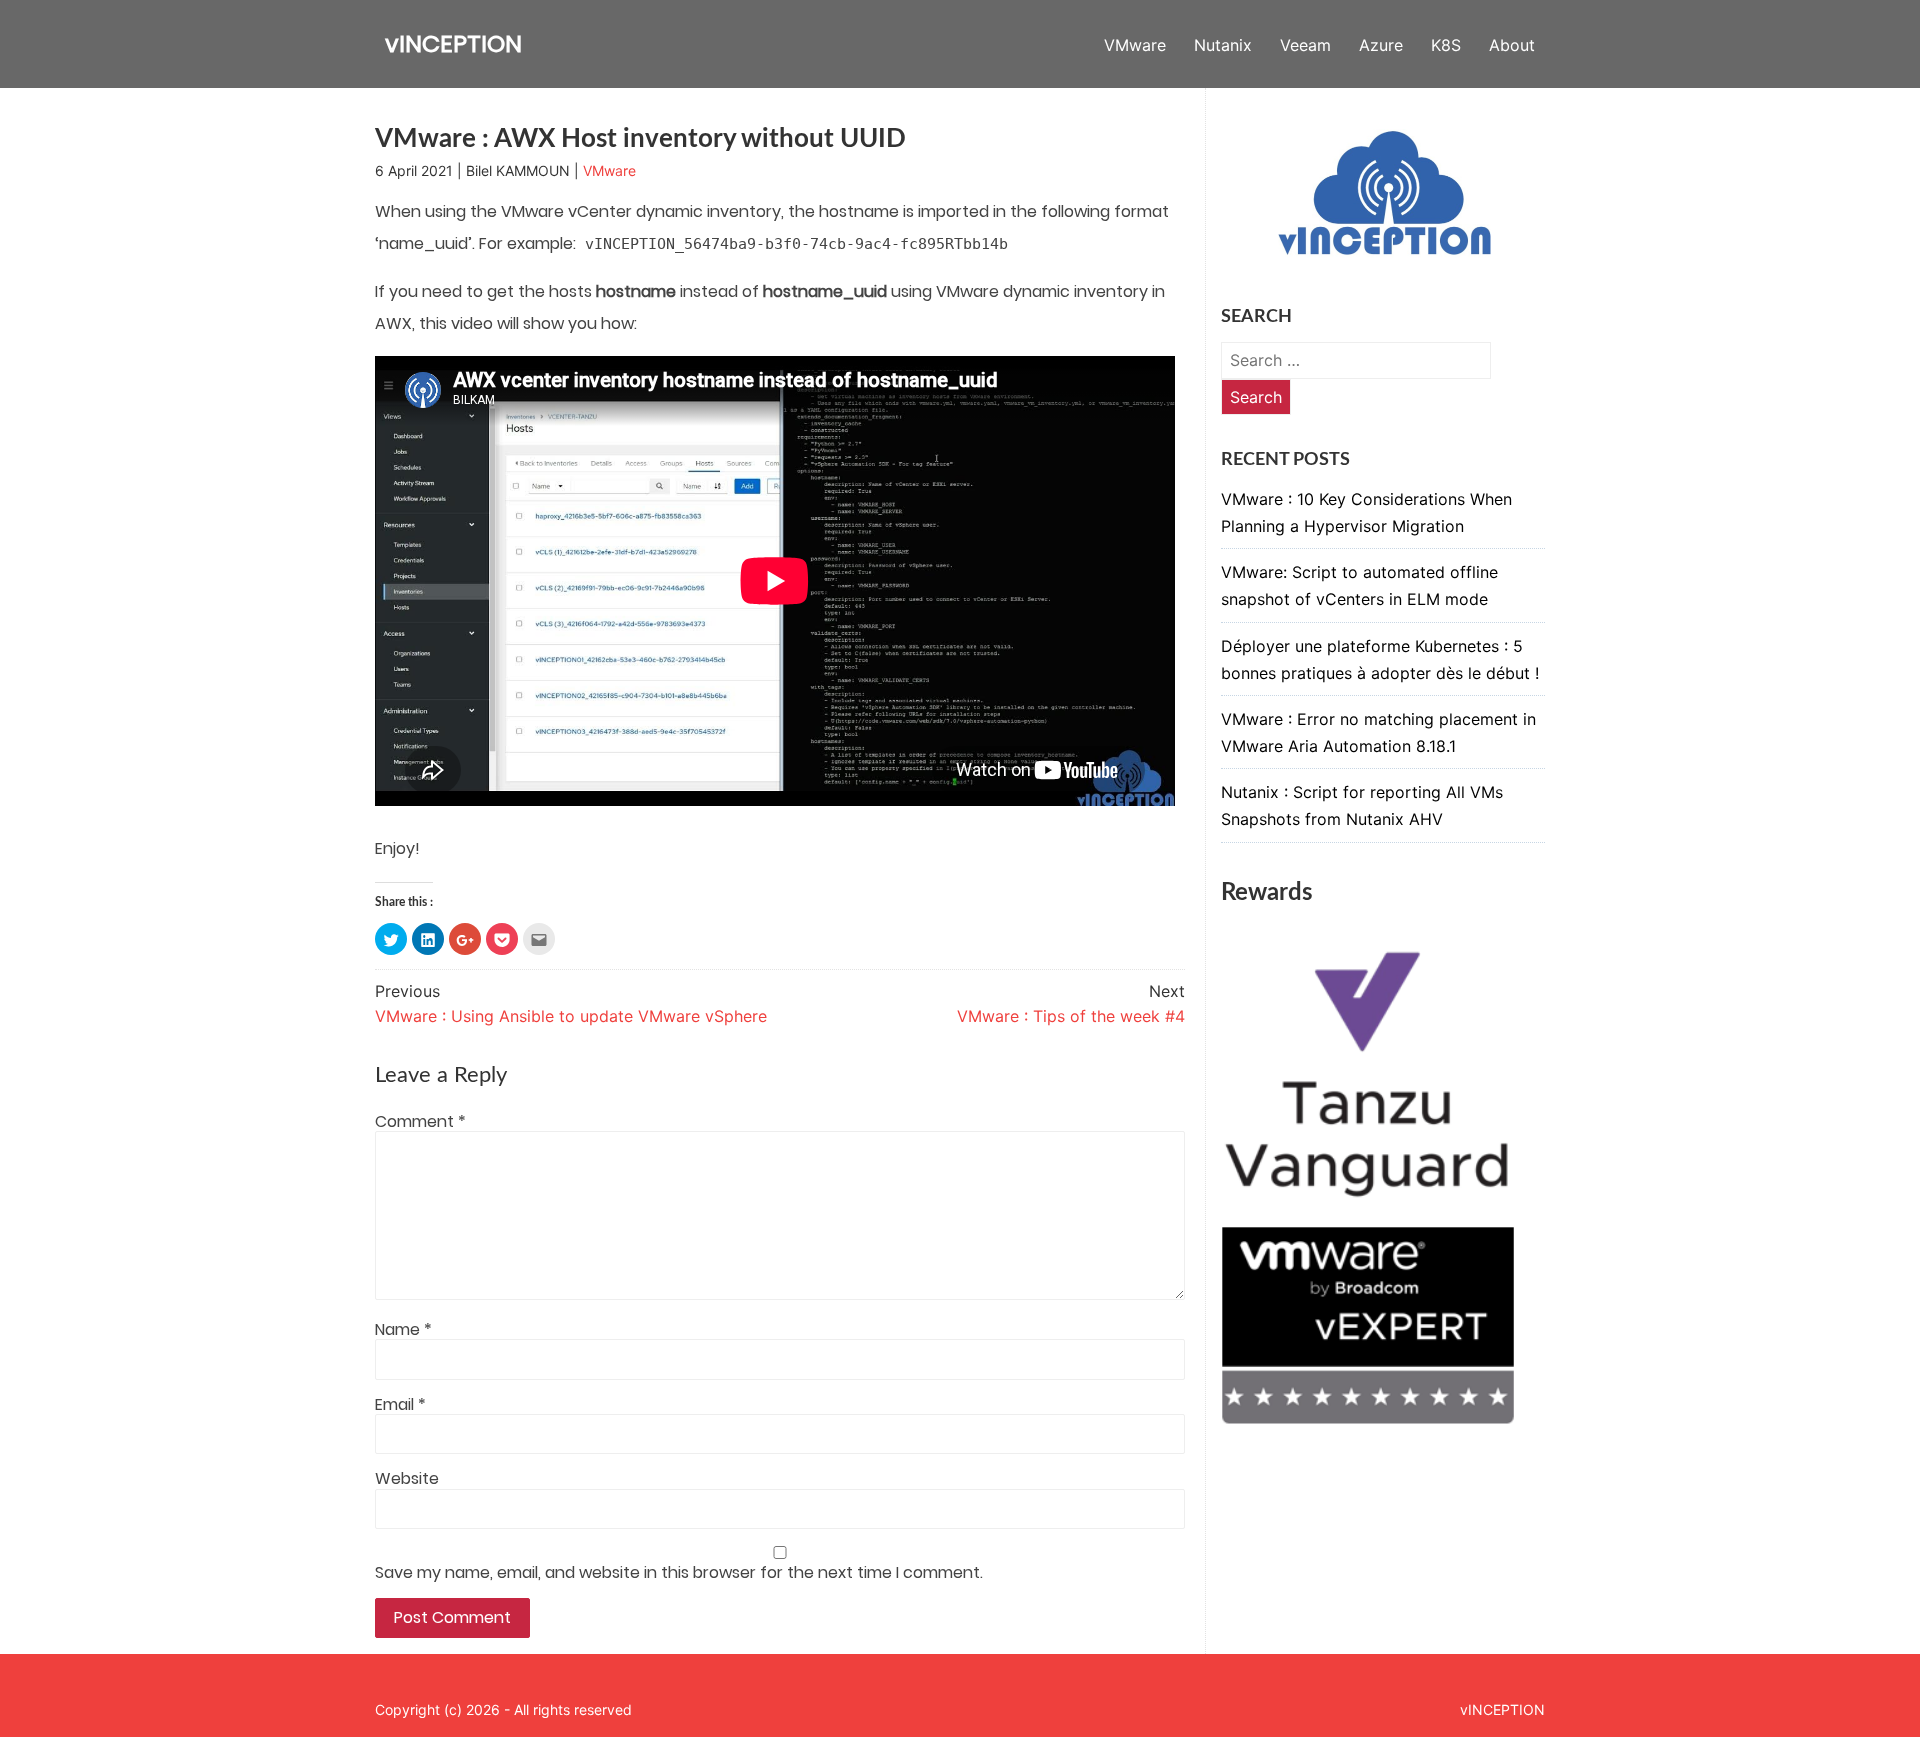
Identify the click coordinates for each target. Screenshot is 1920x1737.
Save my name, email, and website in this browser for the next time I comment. (679, 1573)
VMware (1135, 45)
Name (403, 1330)
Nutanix (1223, 45)
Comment (420, 1122)
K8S (1446, 45)
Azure (1381, 45)
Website (407, 1479)
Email (400, 1405)
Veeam (1305, 45)
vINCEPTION (453, 43)
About (1512, 45)
